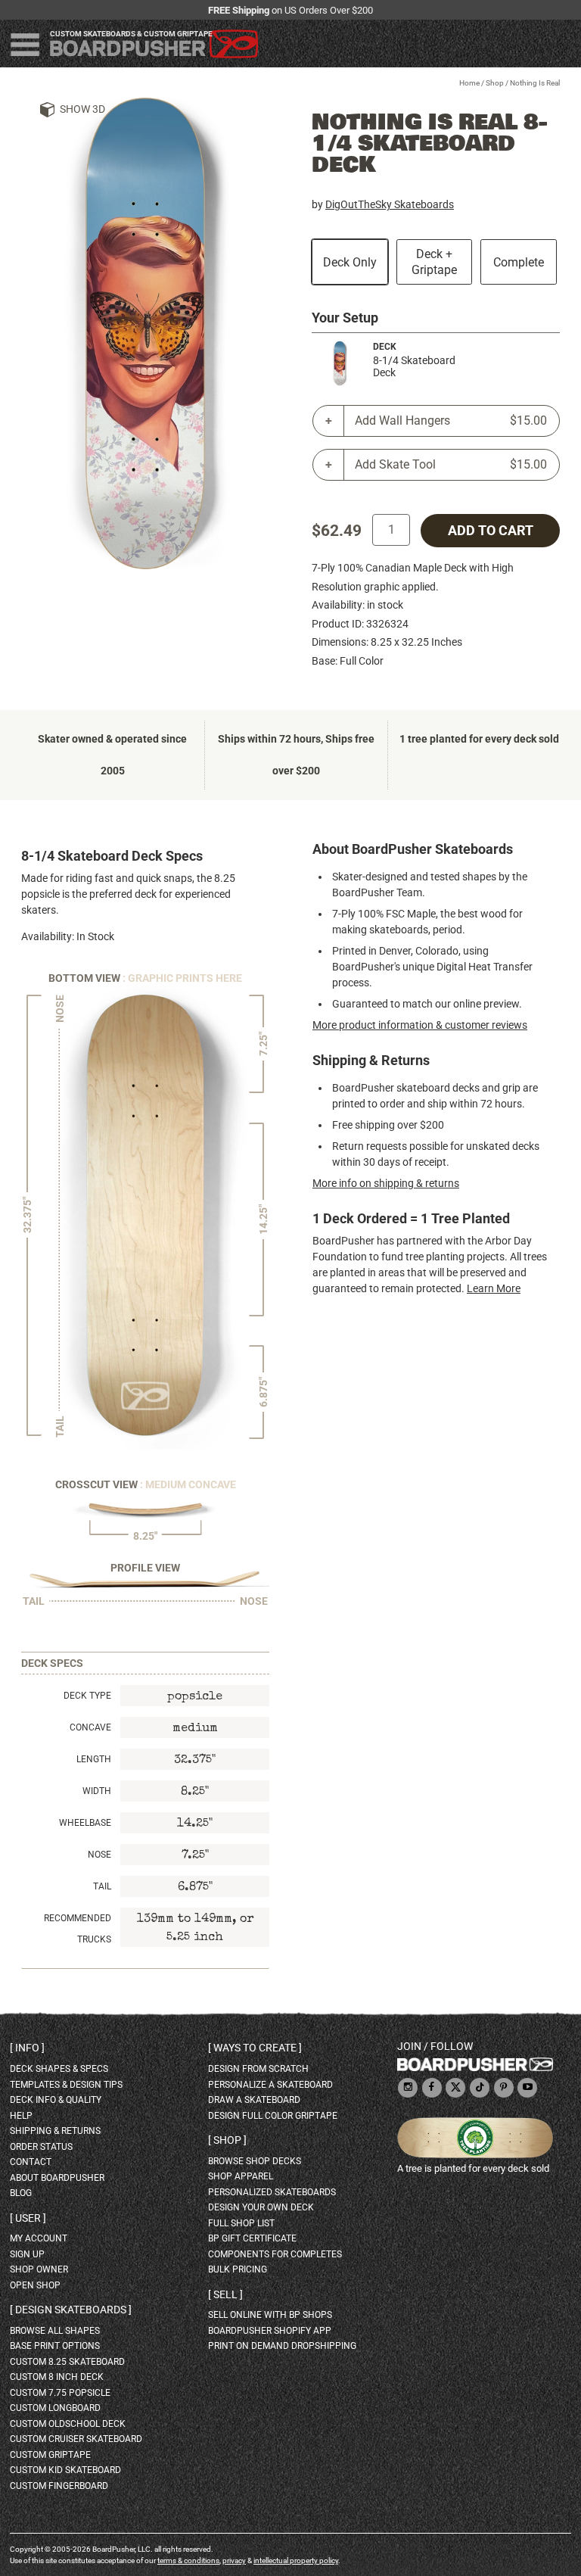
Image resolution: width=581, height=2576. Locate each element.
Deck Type (87, 1696)
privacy (234, 2560)
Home (469, 83)
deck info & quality (56, 2100)
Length (94, 1759)
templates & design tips (66, 2085)
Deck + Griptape (434, 262)
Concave (90, 1727)
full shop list (241, 2223)
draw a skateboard (254, 2100)
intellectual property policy (296, 2560)
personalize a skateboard (270, 2085)
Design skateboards (71, 2310)
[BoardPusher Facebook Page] (432, 2088)
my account (39, 2238)
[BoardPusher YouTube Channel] (527, 2088)
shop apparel (241, 2176)
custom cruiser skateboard (76, 2439)
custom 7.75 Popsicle (60, 2393)
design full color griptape (273, 2116)
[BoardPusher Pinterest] (504, 2088)
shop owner (39, 2269)
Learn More (494, 1288)
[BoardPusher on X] (455, 2088)
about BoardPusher (57, 2178)
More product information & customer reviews (420, 1025)
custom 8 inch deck (57, 2377)
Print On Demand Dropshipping (282, 2346)
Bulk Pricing (238, 2269)
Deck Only (350, 262)
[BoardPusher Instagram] (408, 2088)
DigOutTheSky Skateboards (390, 204)
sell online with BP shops (270, 2315)
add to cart (491, 531)
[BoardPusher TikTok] (480, 2088)
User (28, 2218)
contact (31, 2162)
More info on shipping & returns (386, 1183)
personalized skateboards (272, 2192)
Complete (519, 262)
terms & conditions (188, 2560)
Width (97, 1791)
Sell (225, 2294)
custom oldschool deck (68, 2424)
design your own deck (261, 2207)
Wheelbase (85, 1823)
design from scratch (258, 2069)
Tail (102, 1886)
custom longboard (55, 2408)
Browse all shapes (55, 2331)
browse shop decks (255, 2161)
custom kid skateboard (65, 2470)
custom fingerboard (59, 2486)
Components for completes (275, 2254)
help (21, 2116)
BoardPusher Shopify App (270, 2331)
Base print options (55, 2346)
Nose (99, 1855)
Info (27, 2048)
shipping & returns (55, 2131)
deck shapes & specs (59, 2069)
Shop (495, 83)
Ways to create (255, 2048)
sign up (27, 2254)
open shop (35, 2285)
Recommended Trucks (78, 1929)
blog (21, 2193)
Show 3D (82, 109)
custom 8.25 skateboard (67, 2362)
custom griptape (50, 2455)
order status (41, 2147)
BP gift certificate (252, 2238)
